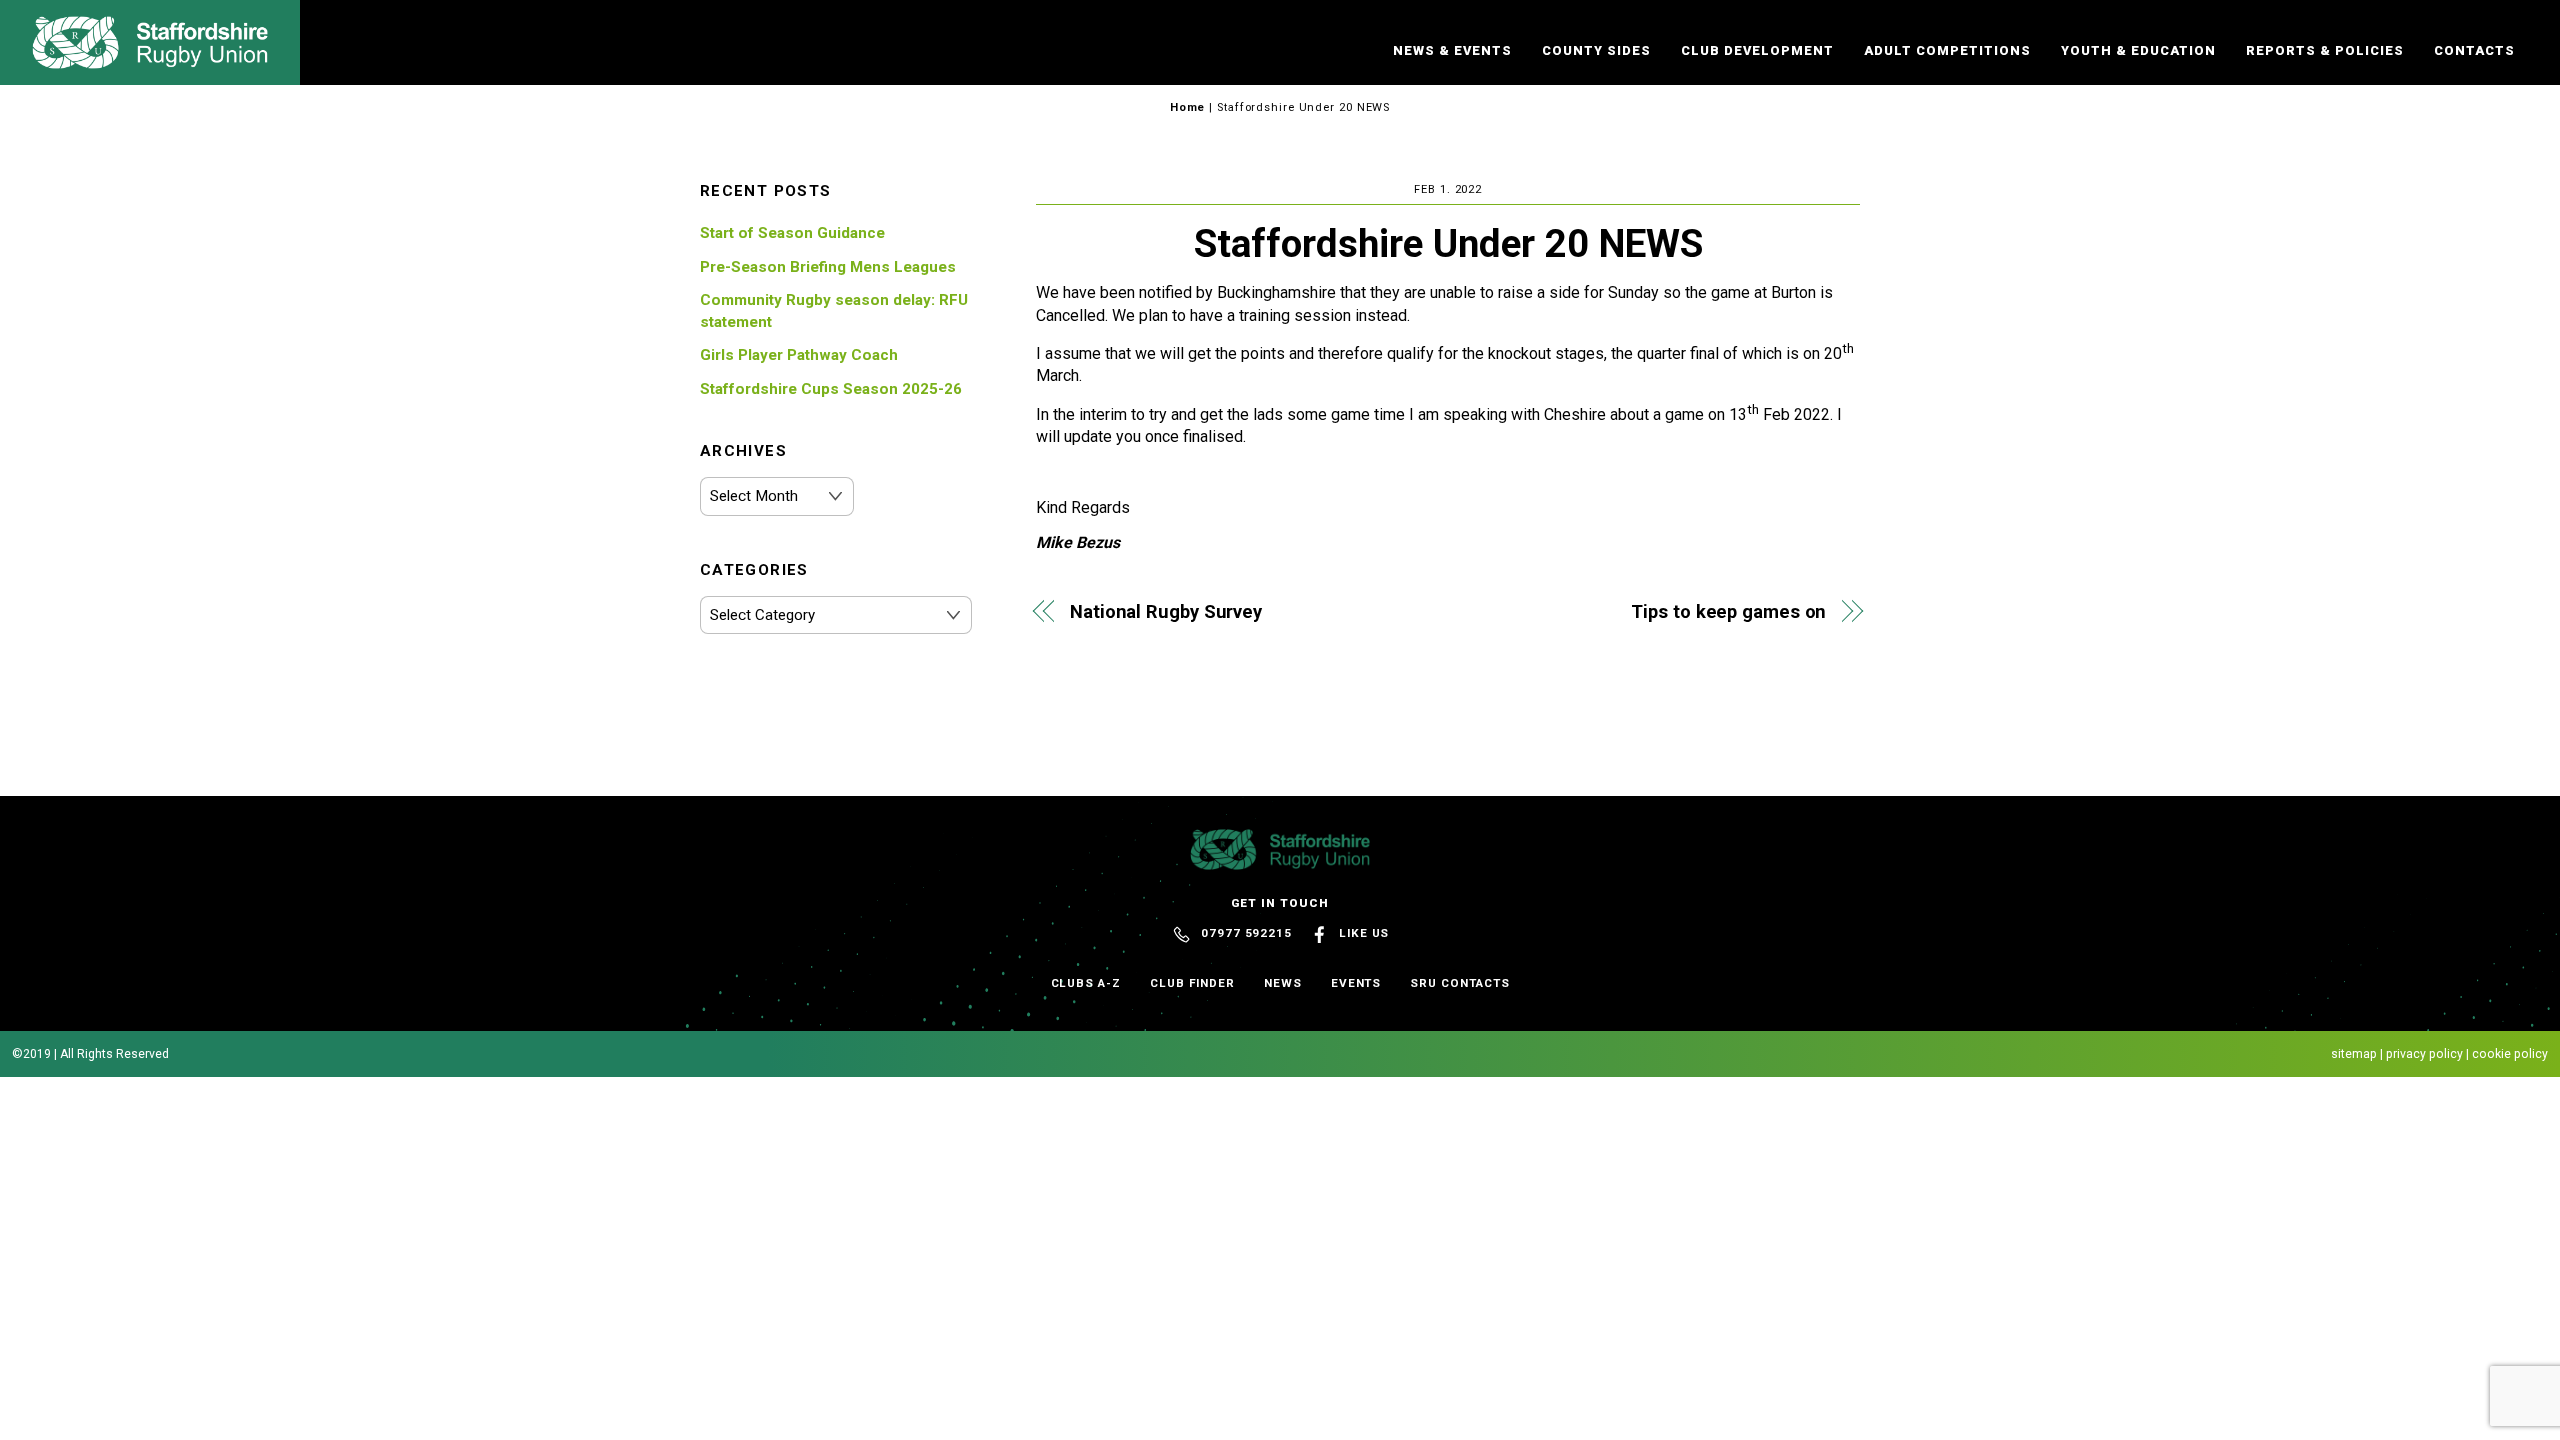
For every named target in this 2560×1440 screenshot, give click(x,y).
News (1283, 983)
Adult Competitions (1947, 50)
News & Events (1452, 50)
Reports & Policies (2325, 50)
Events (1356, 983)
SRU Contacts (1459, 983)
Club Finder (1192, 983)
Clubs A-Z (1086, 983)
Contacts (2474, 50)
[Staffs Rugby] (150, 60)
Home (1188, 107)
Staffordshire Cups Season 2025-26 (831, 389)
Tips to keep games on (1728, 611)
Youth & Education (2138, 50)
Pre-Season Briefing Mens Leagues (828, 267)
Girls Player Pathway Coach (799, 355)
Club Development (1757, 50)
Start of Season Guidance (792, 233)
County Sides (1596, 50)
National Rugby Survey (1166, 611)
